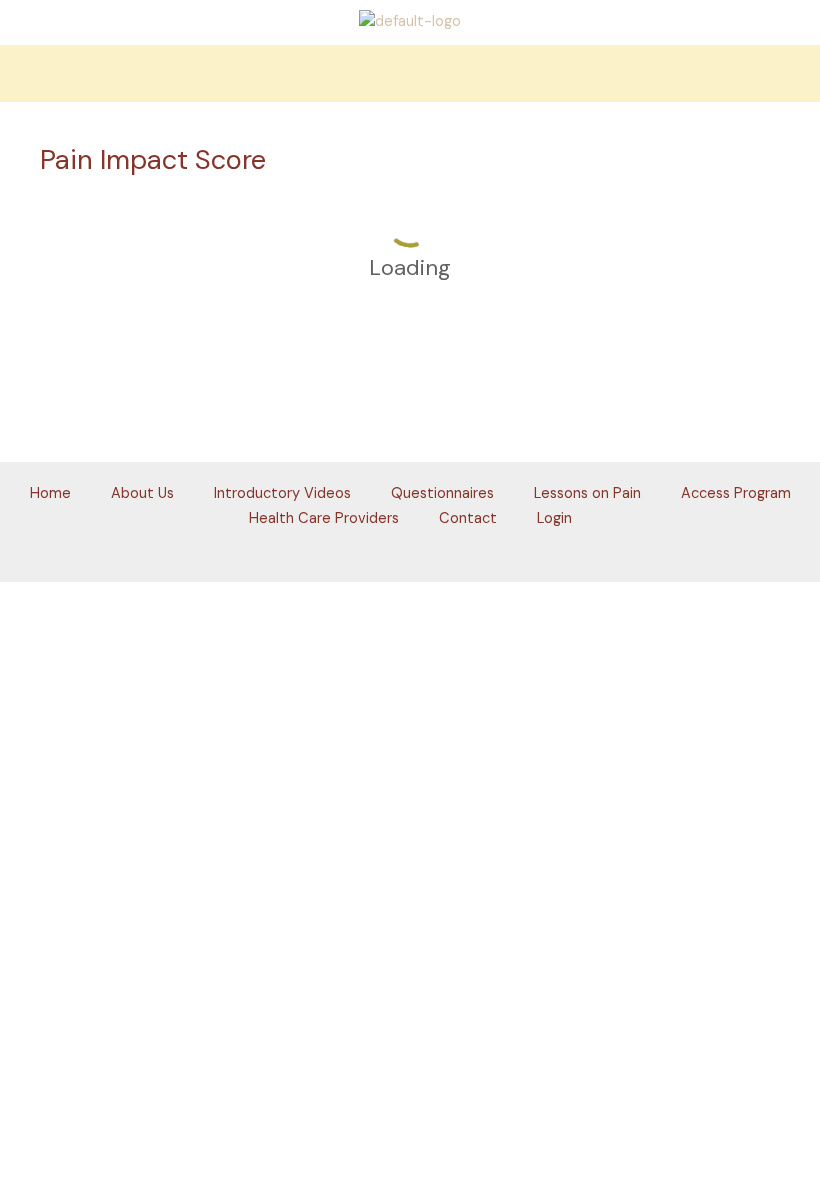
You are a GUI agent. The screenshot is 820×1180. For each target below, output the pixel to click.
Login (554, 518)
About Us (142, 493)
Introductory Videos (282, 493)
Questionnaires (442, 493)
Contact (468, 518)
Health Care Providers (324, 518)
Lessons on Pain (587, 493)
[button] (410, 73)
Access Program (736, 493)
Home (50, 493)
